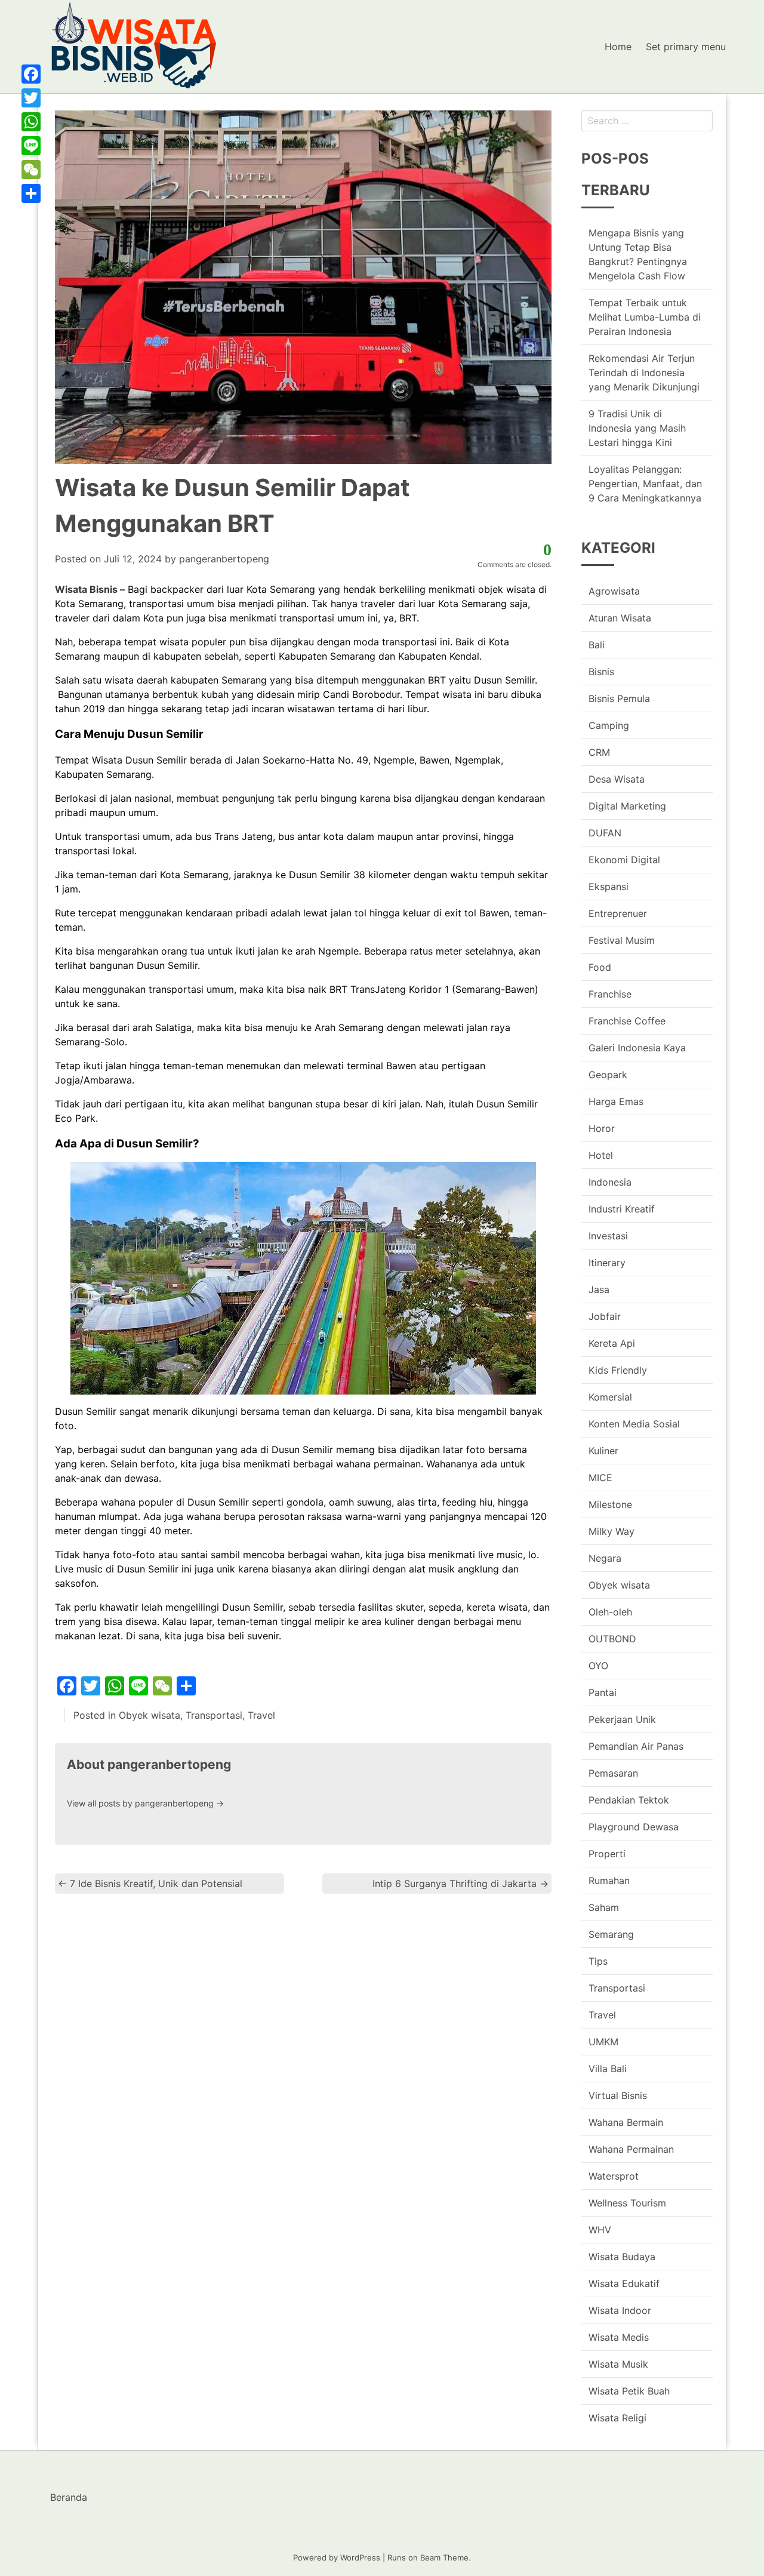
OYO (598, 1666)
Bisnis (601, 672)
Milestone (610, 1504)
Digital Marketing (627, 806)
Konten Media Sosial (634, 1424)
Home (618, 47)
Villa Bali (608, 2069)
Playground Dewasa (634, 1827)
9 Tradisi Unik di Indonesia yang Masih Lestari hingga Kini (637, 428)
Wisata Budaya (622, 2257)
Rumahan (609, 1881)
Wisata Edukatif (624, 2283)
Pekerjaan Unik (622, 1719)
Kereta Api (612, 1343)
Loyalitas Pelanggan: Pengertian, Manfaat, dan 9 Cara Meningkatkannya (645, 484)
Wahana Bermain (626, 2122)
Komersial (610, 1397)
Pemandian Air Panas (636, 1746)
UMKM (603, 2042)
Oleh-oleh (610, 1612)
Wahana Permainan (631, 2149)
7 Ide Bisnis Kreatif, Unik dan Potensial (150, 1883)
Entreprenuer (618, 913)
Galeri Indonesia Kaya (637, 1048)
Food (600, 967)
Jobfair (605, 1316)
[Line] (31, 146)
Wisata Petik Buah (629, 2391)
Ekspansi (609, 887)
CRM (599, 752)
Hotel (601, 1155)
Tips (598, 1961)
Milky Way (611, 1531)
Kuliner (603, 1451)
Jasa (599, 1289)
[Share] (31, 193)
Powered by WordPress (337, 2557)
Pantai (603, 1692)
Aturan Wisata (620, 618)
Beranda (69, 2497)
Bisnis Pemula (619, 698)
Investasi (608, 1236)
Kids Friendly (618, 1370)
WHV (600, 2230)
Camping (609, 725)
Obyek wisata (150, 1715)
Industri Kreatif (622, 1209)
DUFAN (605, 833)
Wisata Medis (619, 2337)
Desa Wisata (617, 779)
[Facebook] (31, 74)
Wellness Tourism (627, 2203)
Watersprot (614, 2176)
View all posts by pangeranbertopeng (145, 1803)
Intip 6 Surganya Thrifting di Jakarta (460, 1883)
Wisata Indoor (620, 2310)
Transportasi (214, 1715)
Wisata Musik (618, 2364)
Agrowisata (614, 591)
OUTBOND (612, 1639)
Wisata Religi (617, 2418)
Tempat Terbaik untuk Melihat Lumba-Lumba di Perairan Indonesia (645, 317)
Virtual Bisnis (618, 2095)
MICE (600, 1478)
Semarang (611, 1934)
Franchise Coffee (627, 1021)
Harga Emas (616, 1101)
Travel (261, 1715)
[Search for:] (647, 121)
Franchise (610, 994)
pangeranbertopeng (224, 559)
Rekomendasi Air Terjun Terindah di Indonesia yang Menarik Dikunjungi (644, 373)
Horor (602, 1128)
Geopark (608, 1075)
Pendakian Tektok (629, 1800)
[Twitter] (31, 98)
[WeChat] (31, 170)
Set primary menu (686, 47)
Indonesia (610, 1182)
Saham (604, 1907)
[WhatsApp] (31, 122)
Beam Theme (444, 2557)
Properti (607, 1854)
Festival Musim (622, 940)
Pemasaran (613, 1773)
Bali (597, 645)
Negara (605, 1558)
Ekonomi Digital (624, 860)
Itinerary (607, 1263)
